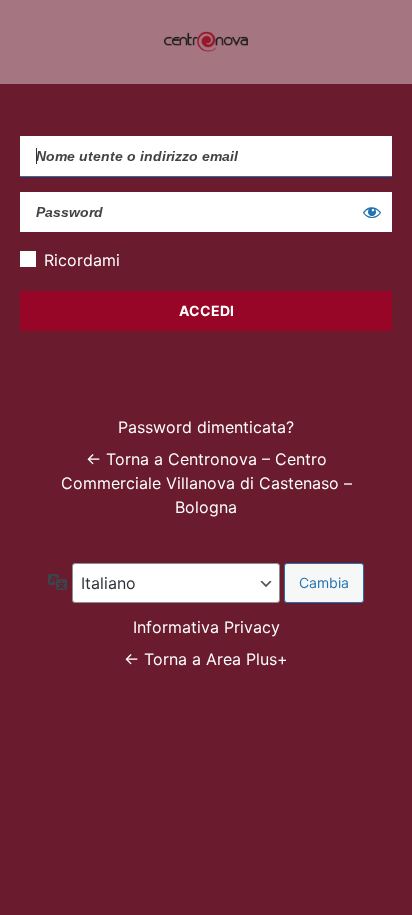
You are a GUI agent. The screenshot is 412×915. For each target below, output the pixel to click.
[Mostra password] (372, 212)
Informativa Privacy (206, 627)
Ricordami (82, 260)
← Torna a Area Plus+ (206, 659)
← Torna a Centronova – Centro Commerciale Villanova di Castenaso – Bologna (206, 483)
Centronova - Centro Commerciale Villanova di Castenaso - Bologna (206, 42)
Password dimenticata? (206, 427)
